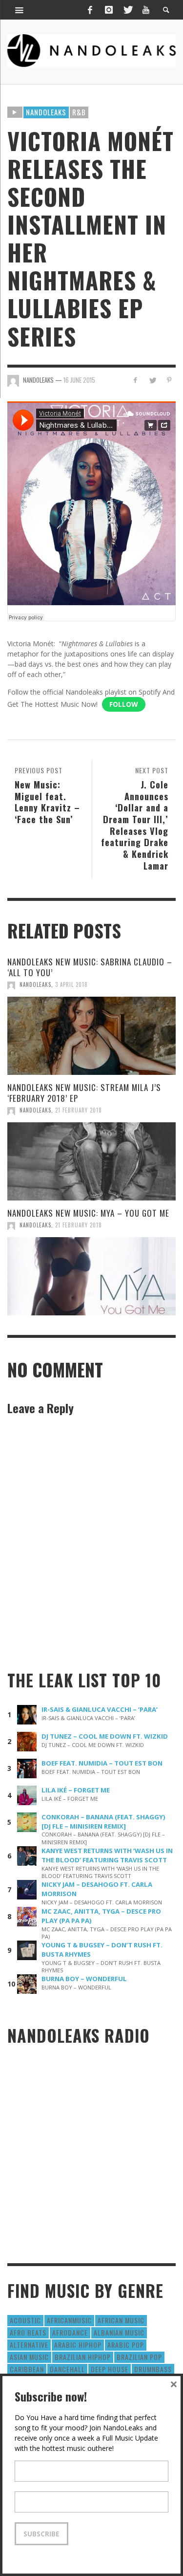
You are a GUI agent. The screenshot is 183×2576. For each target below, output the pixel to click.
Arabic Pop (126, 2345)
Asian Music (29, 2357)
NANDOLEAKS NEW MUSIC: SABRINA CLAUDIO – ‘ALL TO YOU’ (90, 967)
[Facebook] (90, 10)
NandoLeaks (35, 984)
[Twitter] (127, 10)
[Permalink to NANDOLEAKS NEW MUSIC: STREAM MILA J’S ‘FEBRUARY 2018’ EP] (91, 1161)
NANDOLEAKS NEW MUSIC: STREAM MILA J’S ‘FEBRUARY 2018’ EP (84, 1093)
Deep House (110, 2369)
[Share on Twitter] (152, 380)
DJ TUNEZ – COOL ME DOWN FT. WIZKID (105, 1736)
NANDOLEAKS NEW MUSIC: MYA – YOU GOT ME (88, 1213)
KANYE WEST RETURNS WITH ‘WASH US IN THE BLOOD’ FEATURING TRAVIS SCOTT (107, 1855)
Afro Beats (28, 2332)
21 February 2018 (79, 1110)
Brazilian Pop (139, 2357)
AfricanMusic (69, 2320)
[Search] (20, 10)
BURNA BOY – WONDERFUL (84, 1979)
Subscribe (41, 2534)
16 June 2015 (79, 380)
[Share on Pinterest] (169, 380)
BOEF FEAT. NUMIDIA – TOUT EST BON (102, 1763)
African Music (121, 2320)
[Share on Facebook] (135, 380)
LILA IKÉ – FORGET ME (76, 1790)
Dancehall (67, 2369)
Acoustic (25, 2320)
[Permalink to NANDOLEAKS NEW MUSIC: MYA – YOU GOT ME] (91, 1276)
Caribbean (27, 2369)
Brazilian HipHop (83, 2357)
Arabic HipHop (78, 2345)
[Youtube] (146, 10)
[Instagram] (109, 10)
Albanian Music (119, 2332)
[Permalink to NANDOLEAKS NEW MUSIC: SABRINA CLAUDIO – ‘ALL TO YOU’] (91, 1036)
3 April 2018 (71, 984)
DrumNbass (153, 2369)
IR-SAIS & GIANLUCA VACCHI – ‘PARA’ (100, 1709)
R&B (79, 112)
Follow (124, 704)
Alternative (29, 2345)
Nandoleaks (46, 112)
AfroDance (70, 2332)
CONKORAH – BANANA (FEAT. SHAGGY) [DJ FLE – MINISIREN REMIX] (103, 1822)
